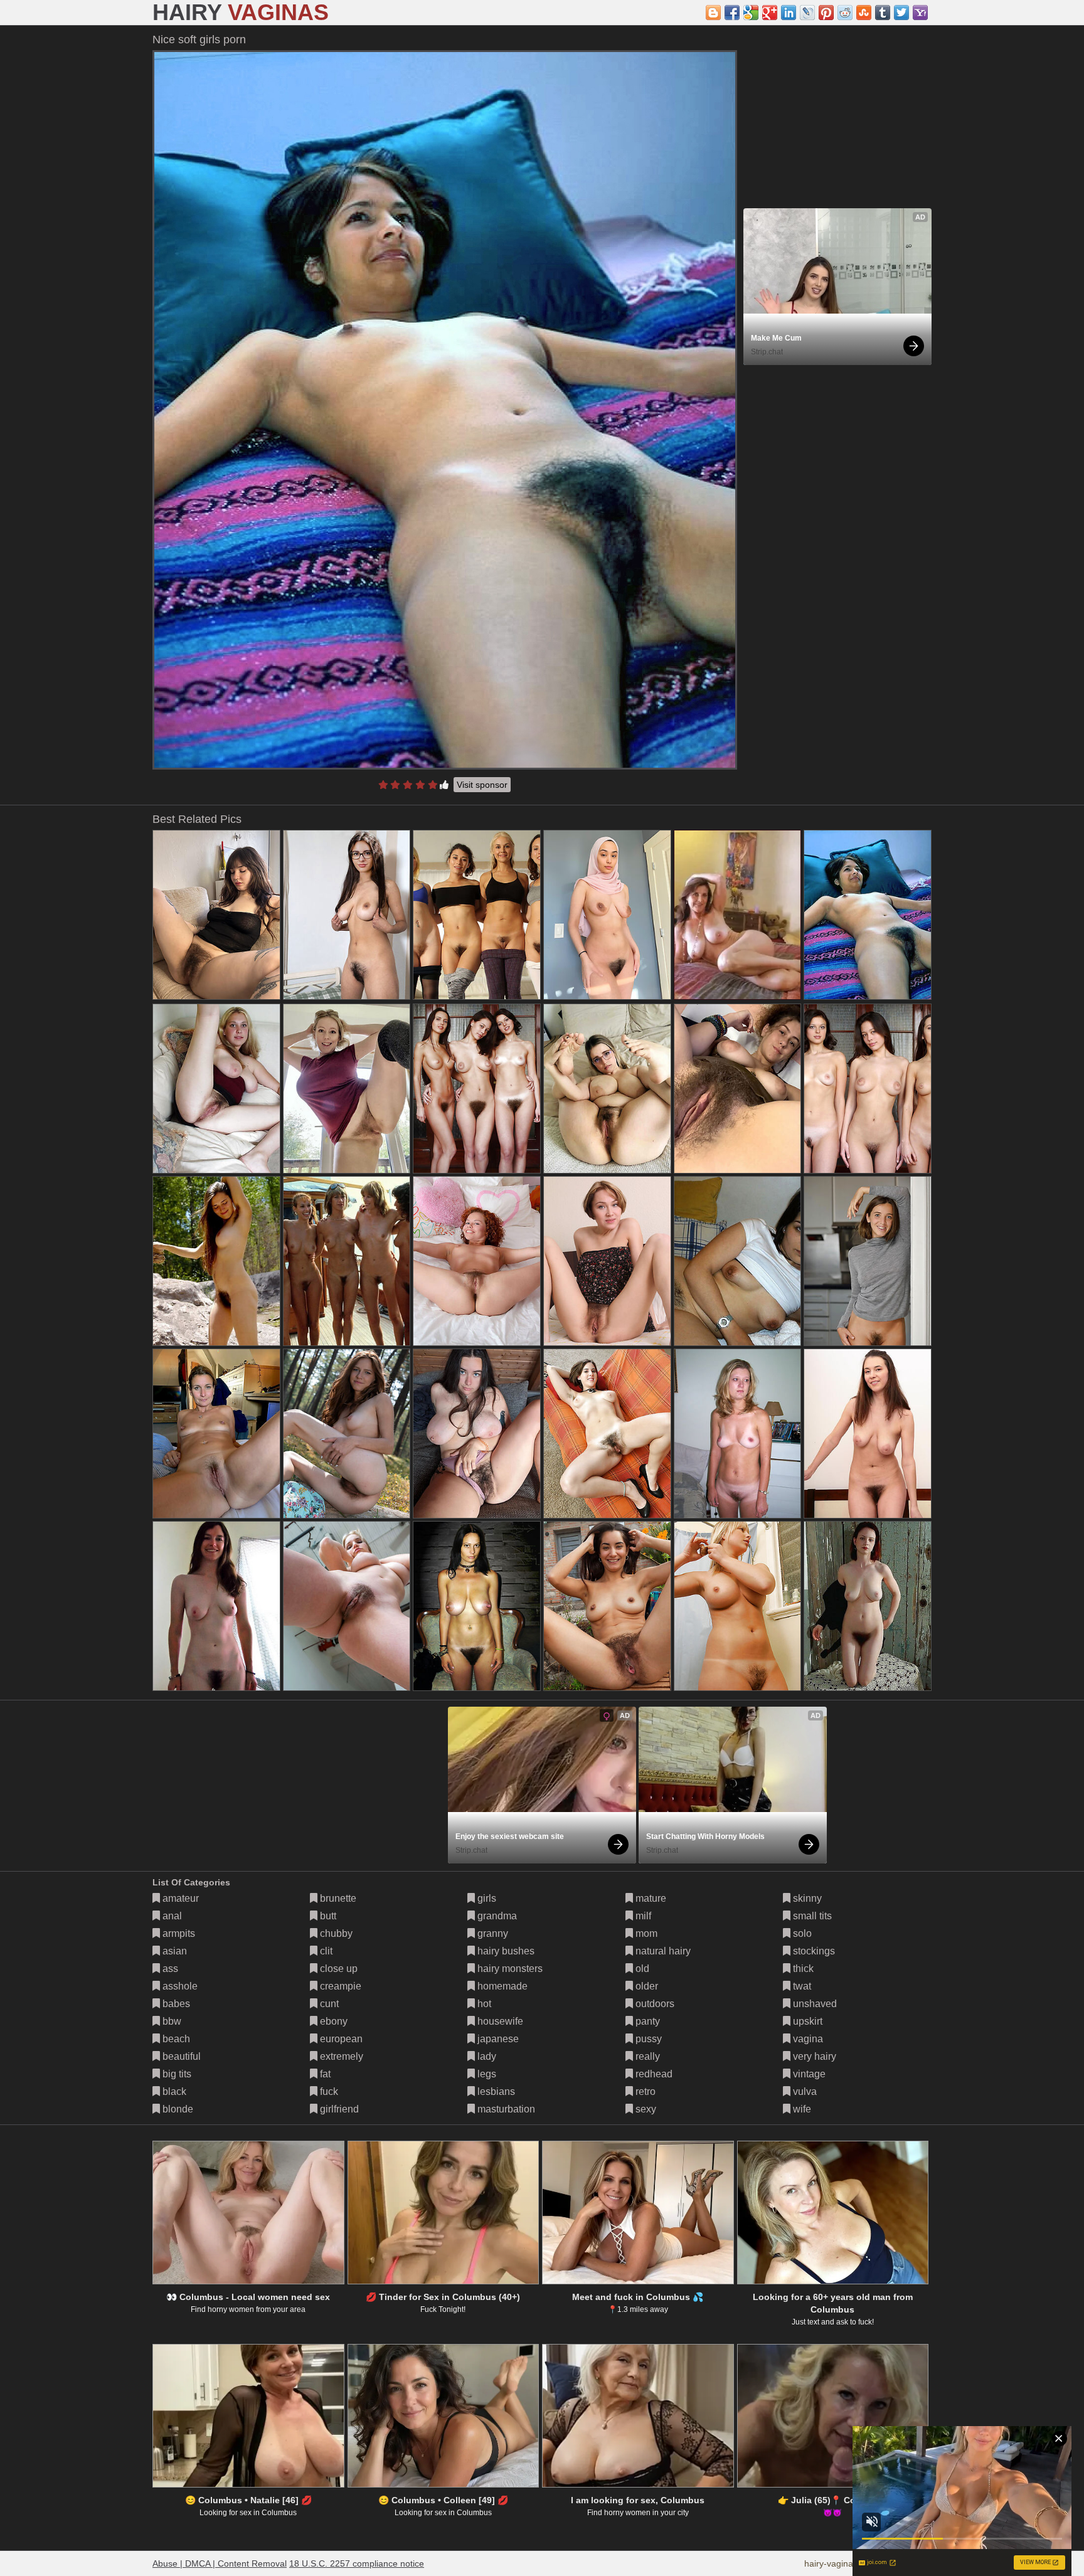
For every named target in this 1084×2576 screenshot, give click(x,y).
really (646, 2056)
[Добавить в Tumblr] (883, 13)
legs (486, 2074)
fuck (328, 2091)
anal (171, 1916)
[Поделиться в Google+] (770, 13)
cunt (328, 2004)
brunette (337, 1898)
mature (650, 1898)
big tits (176, 2074)
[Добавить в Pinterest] (826, 13)
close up (337, 1969)
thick (802, 1969)
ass (169, 1969)
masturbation (505, 2109)
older (646, 1986)
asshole (179, 1986)
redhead (653, 2074)
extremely (340, 2056)
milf (642, 1916)
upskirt (806, 2021)
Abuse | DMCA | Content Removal (220, 2563)
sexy (645, 2109)
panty (646, 2021)
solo (801, 1933)
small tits (811, 1916)
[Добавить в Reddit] (845, 13)
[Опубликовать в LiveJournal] (807, 13)
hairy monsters (509, 1969)
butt (327, 1916)
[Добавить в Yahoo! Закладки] (920, 13)
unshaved (814, 2004)
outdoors (654, 2004)
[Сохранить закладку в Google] (751, 13)
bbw (171, 2021)
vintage (808, 2074)
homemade (501, 1986)
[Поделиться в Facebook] (732, 13)
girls (486, 1898)
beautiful (180, 2056)
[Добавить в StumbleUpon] (864, 13)
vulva (804, 2091)
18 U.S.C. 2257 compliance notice (357, 2563)
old (641, 1969)
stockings (813, 1951)
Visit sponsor (482, 785)
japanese (497, 2039)
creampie (339, 1986)
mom (645, 1933)
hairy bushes (505, 1951)
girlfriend (338, 2109)
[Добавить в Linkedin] (789, 13)
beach (175, 2039)
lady (486, 2056)
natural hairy (662, 1951)
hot (483, 2004)
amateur (179, 1898)
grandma (496, 1916)
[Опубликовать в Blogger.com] (713, 13)
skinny (806, 1898)
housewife (499, 2021)
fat (324, 2074)
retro (644, 2091)
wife (801, 2109)
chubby (335, 1933)
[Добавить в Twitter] (901, 13)
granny (492, 1933)
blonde (177, 2109)
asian (173, 1951)
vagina (807, 2039)
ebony (332, 2021)
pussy (647, 2039)
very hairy (813, 2056)
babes (175, 2004)
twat (801, 1986)
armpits (178, 1933)
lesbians (495, 2091)
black (173, 2091)
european (340, 2039)
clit (325, 1951)
